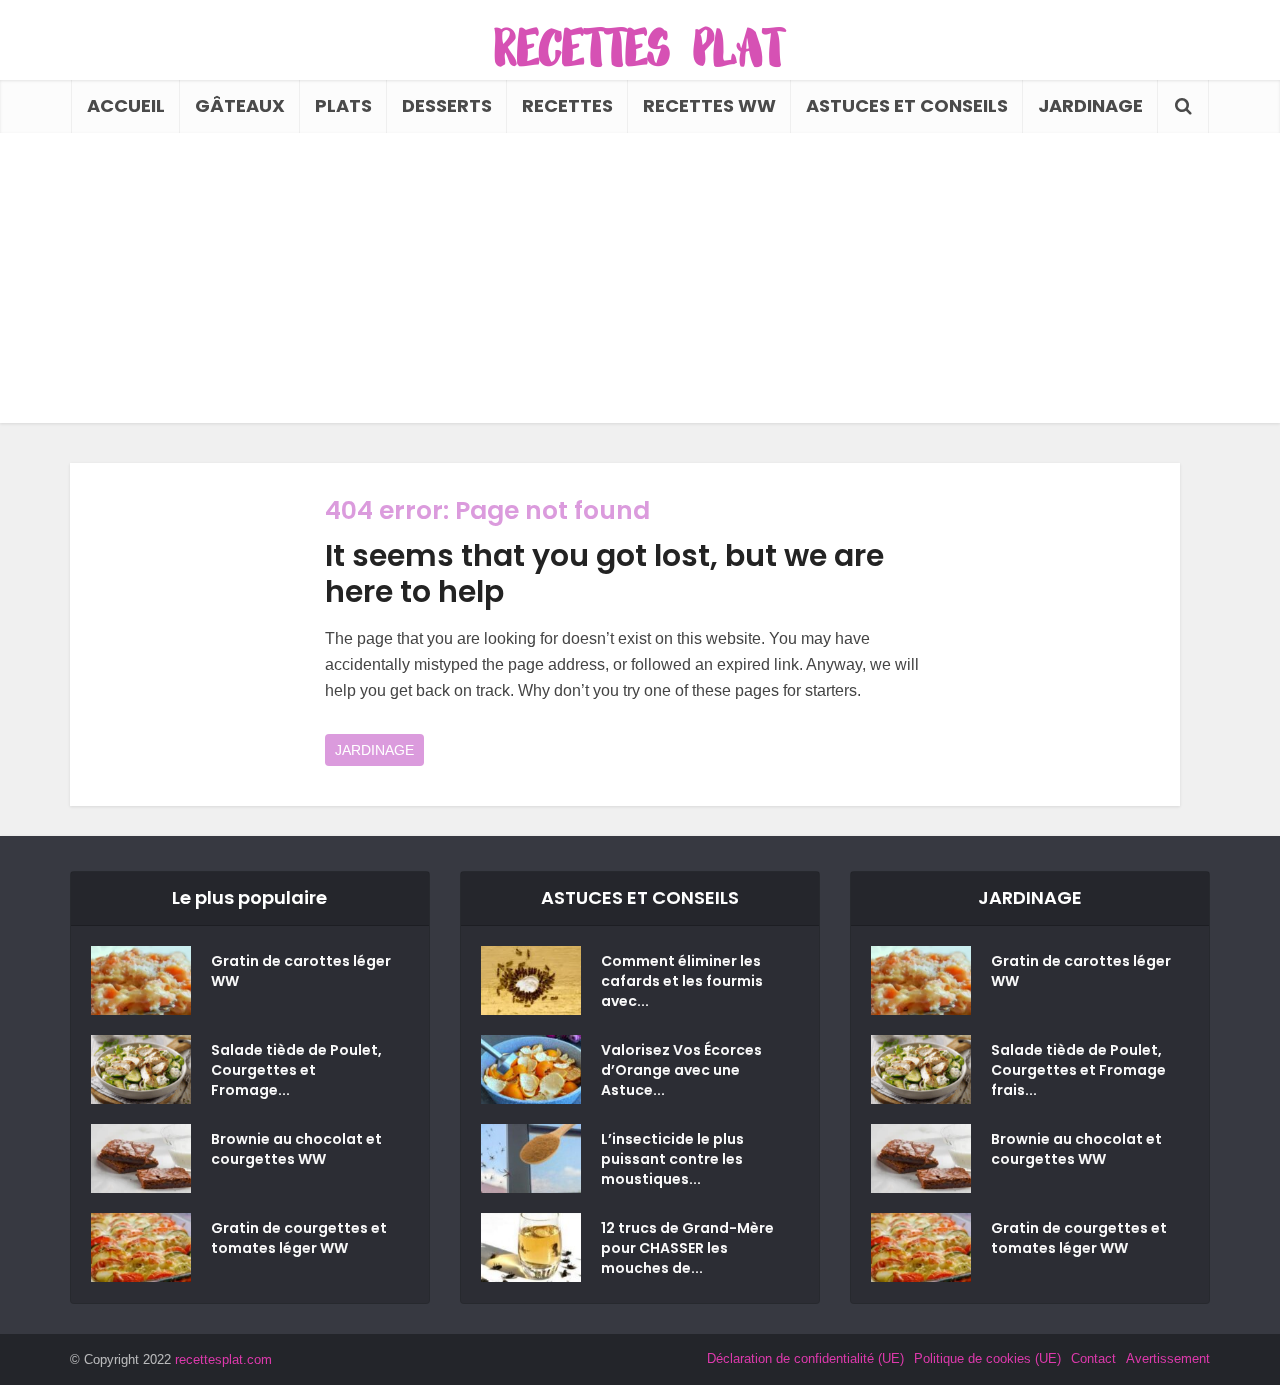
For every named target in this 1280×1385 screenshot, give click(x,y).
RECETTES (567, 105)
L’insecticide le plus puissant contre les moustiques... (672, 1159)
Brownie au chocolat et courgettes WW (296, 1149)
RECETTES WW (709, 105)
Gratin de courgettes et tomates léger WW (299, 1238)
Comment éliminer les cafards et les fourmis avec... (682, 981)
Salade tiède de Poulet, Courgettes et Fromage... (296, 1070)
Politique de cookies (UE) (987, 1358)
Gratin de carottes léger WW (301, 971)
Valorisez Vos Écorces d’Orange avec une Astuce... (681, 1070)
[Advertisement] (640, 283)
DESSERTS (447, 105)
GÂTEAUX (240, 105)
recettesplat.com (223, 1359)
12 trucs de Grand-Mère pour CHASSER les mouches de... (687, 1248)
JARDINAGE (1090, 105)
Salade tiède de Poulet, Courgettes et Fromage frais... (1078, 1070)
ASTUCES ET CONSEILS (907, 105)
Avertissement (1168, 1358)
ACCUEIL (126, 105)
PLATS (343, 105)
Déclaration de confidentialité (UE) (805, 1358)
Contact (1093, 1358)
